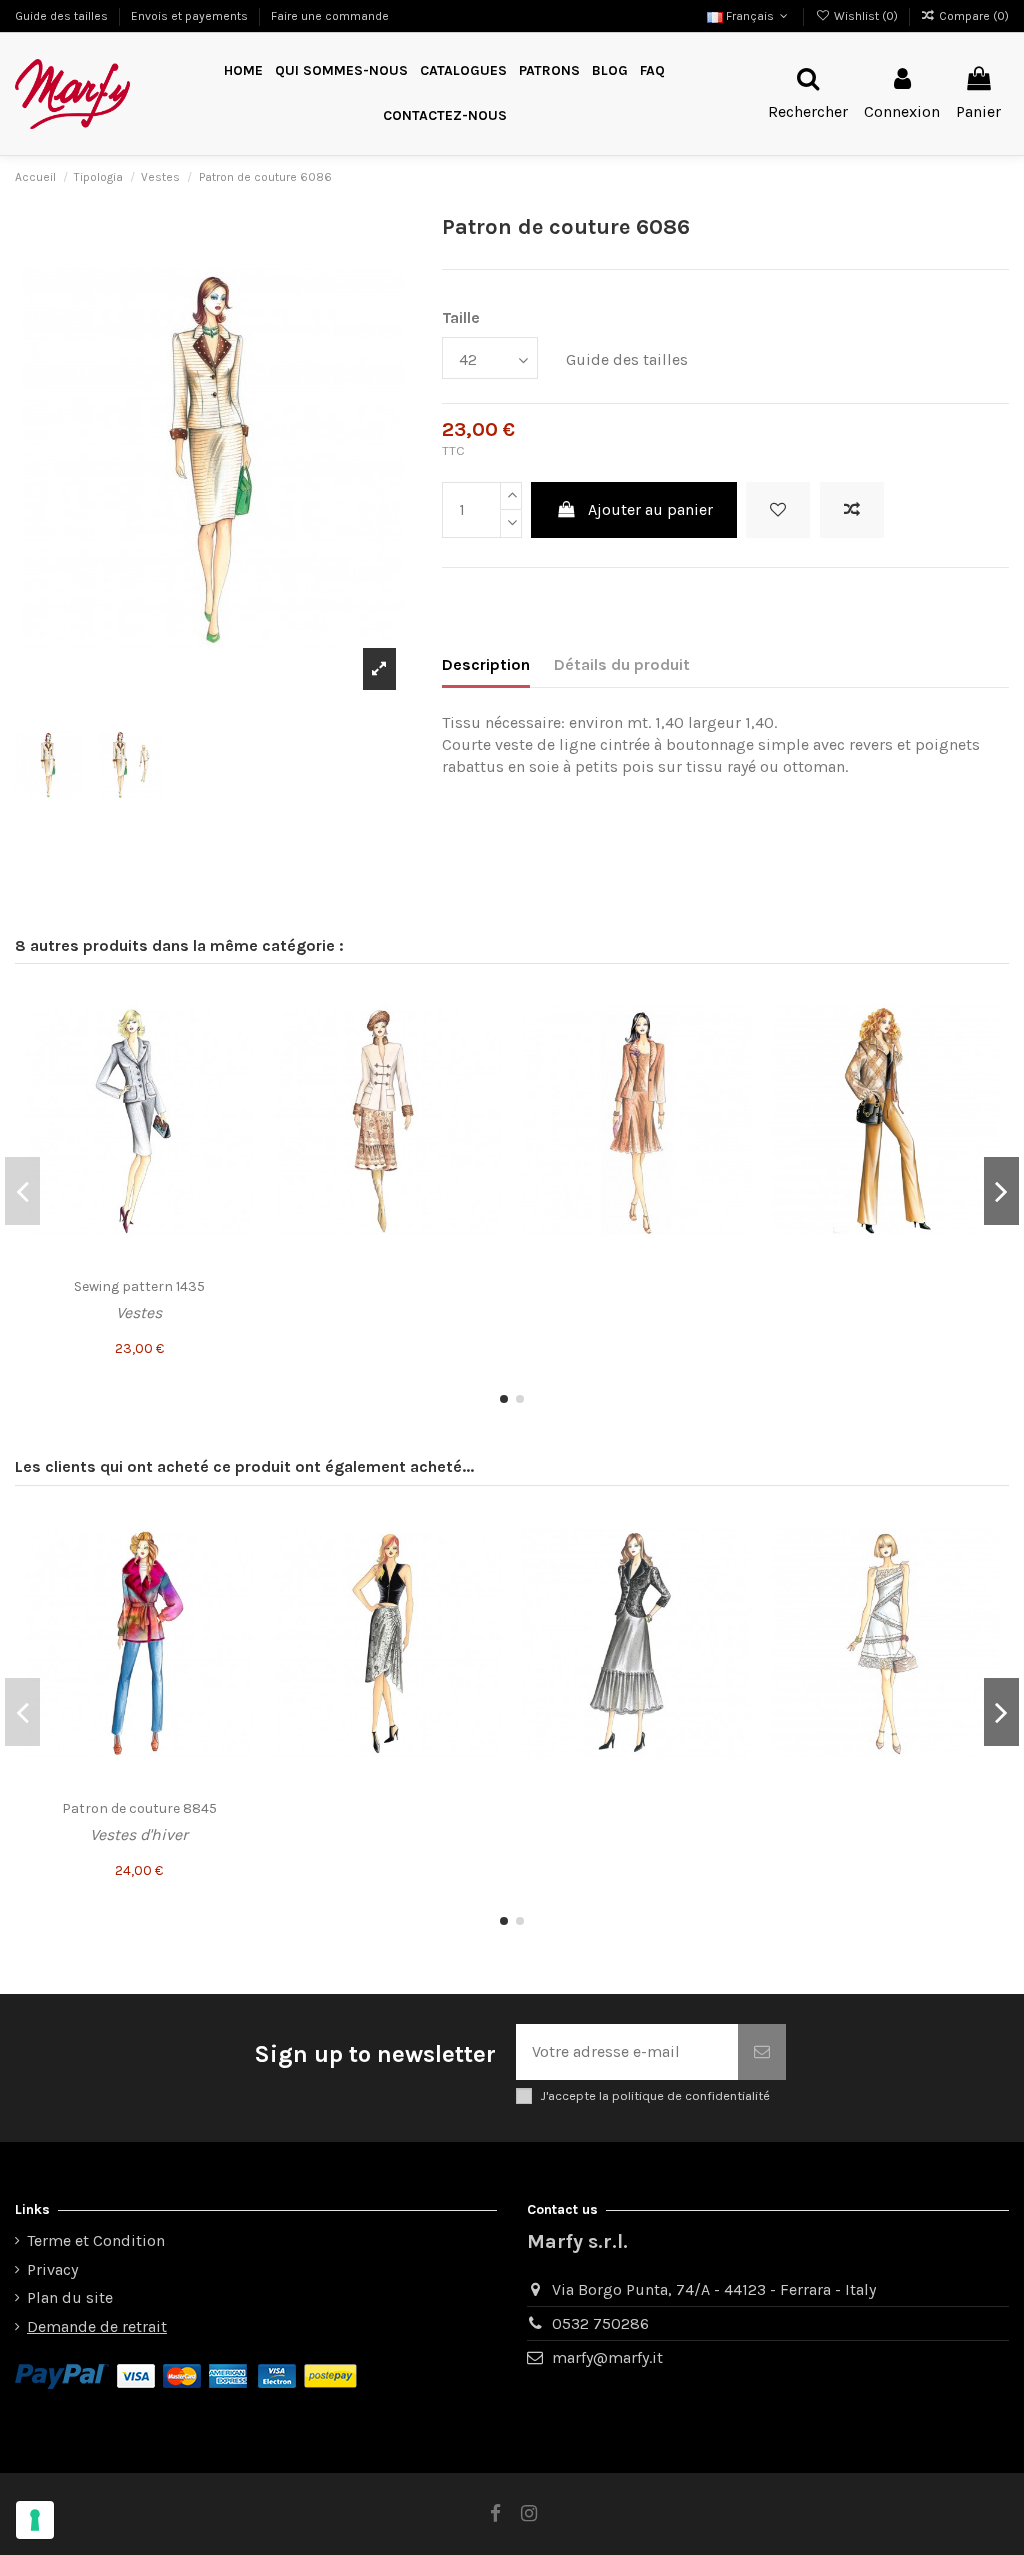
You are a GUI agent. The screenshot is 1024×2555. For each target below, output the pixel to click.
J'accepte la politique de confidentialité (655, 2095)
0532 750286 (600, 2323)
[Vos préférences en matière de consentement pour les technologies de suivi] (35, 2520)
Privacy (52, 2269)
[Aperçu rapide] (238, 1080)
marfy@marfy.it (607, 2357)
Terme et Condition (96, 2240)
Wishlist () (865, 16)
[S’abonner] (762, 2052)
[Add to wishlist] (778, 510)
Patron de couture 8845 (139, 1808)
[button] (549, 71)
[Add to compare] (852, 510)
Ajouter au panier (650, 509)
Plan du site (70, 2297)
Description (486, 664)
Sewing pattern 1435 (139, 1286)
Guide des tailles (63, 16)
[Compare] (238, 1043)
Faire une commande (330, 16)
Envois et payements (191, 16)
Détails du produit (622, 664)
